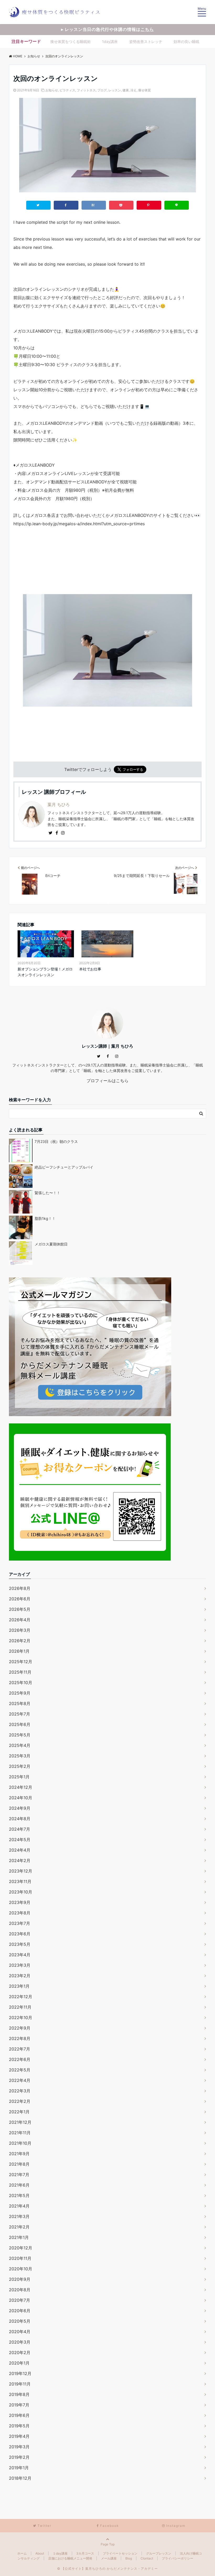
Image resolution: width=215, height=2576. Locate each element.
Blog (129, 2558)
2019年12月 (20, 2373)
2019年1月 (19, 2468)
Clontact (147, 2558)
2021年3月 (19, 2216)
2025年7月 (20, 1714)
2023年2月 (20, 1976)
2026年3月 (20, 1630)
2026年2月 (20, 1641)
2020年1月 (19, 2363)
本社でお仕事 (90, 969)
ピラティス (67, 90)
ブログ (102, 90)
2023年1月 (19, 1986)
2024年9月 (20, 1808)
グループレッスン (159, 2553)
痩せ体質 (144, 90)
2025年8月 (20, 1703)
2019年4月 (19, 2436)
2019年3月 (19, 2447)
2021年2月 (19, 2227)
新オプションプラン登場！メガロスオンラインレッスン (45, 972)
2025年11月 (20, 1672)
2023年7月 (20, 1923)
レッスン (115, 90)
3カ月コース (85, 2553)
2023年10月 (21, 1892)
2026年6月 (20, 1599)
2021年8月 (19, 2164)
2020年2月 (20, 2353)
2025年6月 (20, 1724)
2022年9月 (20, 2028)
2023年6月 (20, 1934)
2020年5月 (20, 2321)
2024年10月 (21, 1798)
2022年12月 (21, 1997)
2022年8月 (20, 2038)
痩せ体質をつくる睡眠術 (71, 41)
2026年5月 (20, 1609)
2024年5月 (20, 1840)
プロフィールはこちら (107, 1081)
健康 (126, 90)
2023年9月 (20, 1902)
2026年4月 (20, 1620)
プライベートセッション (120, 2553)
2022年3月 (20, 2091)
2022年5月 (20, 2070)
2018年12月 (20, 2478)
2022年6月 (20, 2059)
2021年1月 (19, 2237)
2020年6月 (20, 2311)
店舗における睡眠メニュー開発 (70, 2558)
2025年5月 (20, 1735)
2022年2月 (20, 2101)
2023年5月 (20, 1944)
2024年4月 (20, 1850)
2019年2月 (19, 2457)
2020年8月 (20, 2290)
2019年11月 (20, 2384)
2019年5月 (19, 2426)
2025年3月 (20, 1756)
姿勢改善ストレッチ (146, 41)
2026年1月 (19, 1651)
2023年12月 (21, 1871)
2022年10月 (21, 2018)
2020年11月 (20, 2258)
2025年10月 (21, 1683)
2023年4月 (20, 1955)
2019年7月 (19, 2405)
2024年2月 (20, 1860)
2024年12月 (21, 1787)
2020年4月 (20, 2332)
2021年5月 (19, 2195)
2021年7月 (19, 2175)
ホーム (22, 2553)
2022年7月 (20, 2049)
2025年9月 (20, 1693)
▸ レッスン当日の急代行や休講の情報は (107, 29)
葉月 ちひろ (59, 804)
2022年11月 (20, 2007)
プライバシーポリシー (178, 2558)
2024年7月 (20, 1829)
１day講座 (60, 2553)
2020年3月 (20, 2342)
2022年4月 (20, 2080)
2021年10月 (20, 2143)
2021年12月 (20, 2122)
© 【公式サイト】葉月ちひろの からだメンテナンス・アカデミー (107, 2569)
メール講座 (109, 2558)
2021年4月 (19, 2206)
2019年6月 (19, 2415)
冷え (133, 90)
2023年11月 (20, 1881)
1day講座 (110, 41)
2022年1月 (19, 2112)
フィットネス (86, 90)
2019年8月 (19, 2394)
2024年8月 (20, 1819)
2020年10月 (21, 2269)
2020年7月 (20, 2300)
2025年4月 (20, 1745)
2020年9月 (20, 2279)
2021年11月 (20, 2133)
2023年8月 (20, 1913)
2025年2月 (20, 1766)
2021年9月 (19, 2154)
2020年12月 (21, 2248)
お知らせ (52, 90)
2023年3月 (20, 1965)
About (40, 2553)
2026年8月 (20, 1588)
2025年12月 (21, 1662)
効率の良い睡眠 (186, 41)
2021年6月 (19, 2185)
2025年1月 (19, 1777)
